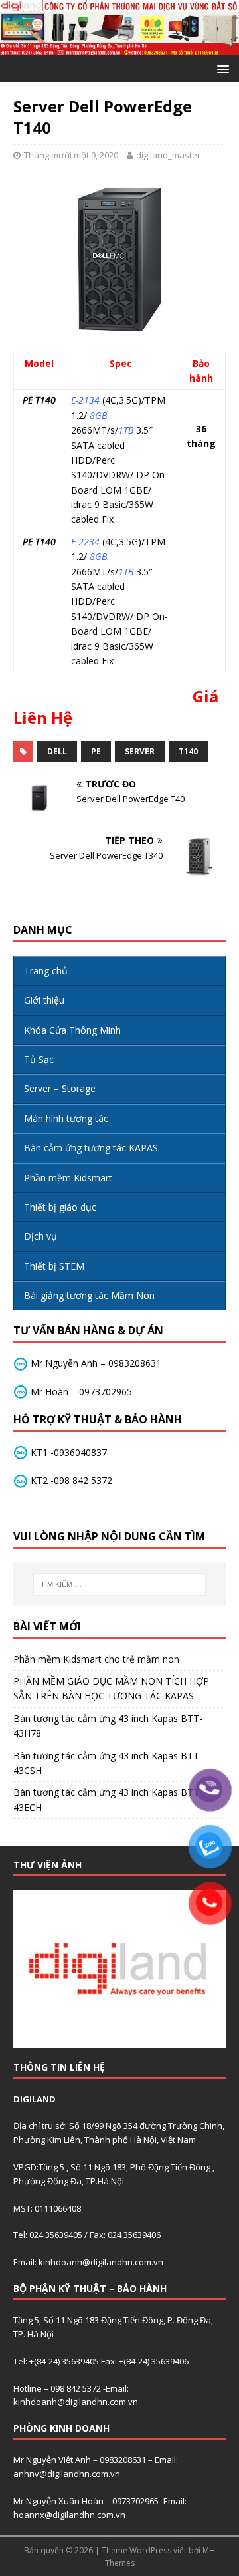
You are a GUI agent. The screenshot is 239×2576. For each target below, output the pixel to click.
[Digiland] (119, 48)
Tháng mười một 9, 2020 (71, 155)
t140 (188, 751)
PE (96, 751)
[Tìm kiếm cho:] (119, 1584)
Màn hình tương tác (66, 1118)
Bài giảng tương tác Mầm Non (89, 1295)
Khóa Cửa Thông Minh (72, 1030)
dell (57, 751)
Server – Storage (60, 1088)
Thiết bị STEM (54, 1266)
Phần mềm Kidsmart (68, 1178)
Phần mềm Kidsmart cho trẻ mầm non (96, 1659)
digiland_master (168, 155)
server (140, 751)
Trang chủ (46, 971)
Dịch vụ (40, 1236)
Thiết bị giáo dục (60, 1207)
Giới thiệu (44, 1000)
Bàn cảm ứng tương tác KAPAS (91, 1148)
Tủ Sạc (39, 1059)
